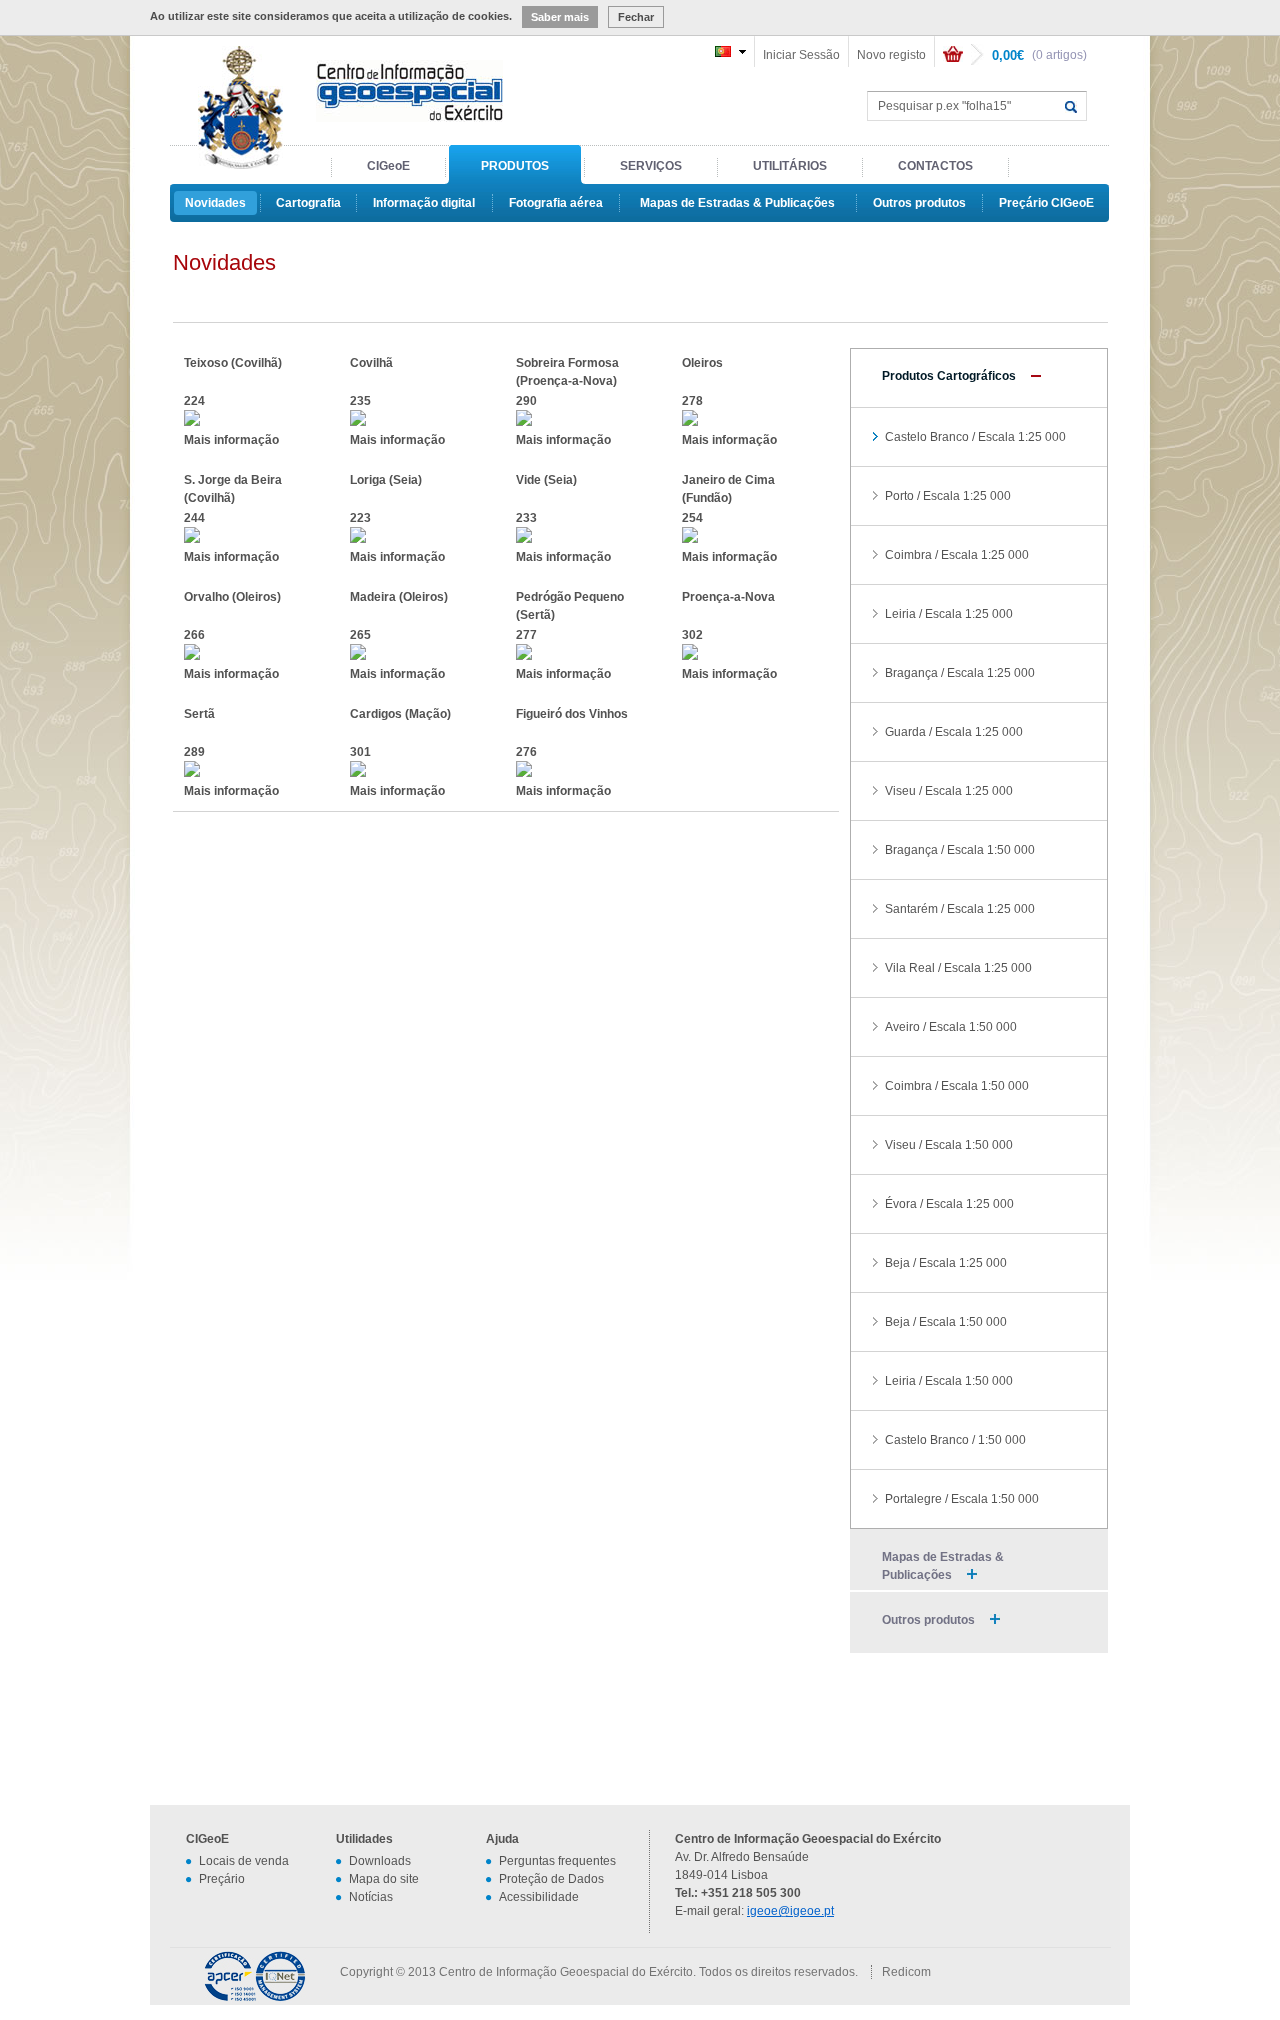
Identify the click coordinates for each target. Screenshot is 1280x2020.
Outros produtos (919, 203)
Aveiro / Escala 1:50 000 (951, 1027)
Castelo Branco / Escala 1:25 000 (975, 437)
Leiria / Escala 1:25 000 (949, 614)
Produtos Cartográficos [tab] (949, 376)
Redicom (906, 1972)
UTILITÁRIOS (790, 166)
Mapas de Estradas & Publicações (737, 203)
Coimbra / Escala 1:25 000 (957, 555)
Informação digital (424, 203)
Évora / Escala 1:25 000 (949, 1204)
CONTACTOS (935, 166)
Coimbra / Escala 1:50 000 (957, 1086)
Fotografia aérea (556, 203)
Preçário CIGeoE (1046, 203)
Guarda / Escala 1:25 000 (954, 732)
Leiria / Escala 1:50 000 (949, 1381)
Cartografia (308, 203)
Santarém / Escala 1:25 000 (960, 909)
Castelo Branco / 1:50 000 (955, 1440)
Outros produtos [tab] (928, 1620)
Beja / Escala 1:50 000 (946, 1322)
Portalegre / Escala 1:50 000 (962, 1499)
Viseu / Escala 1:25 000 (949, 791)
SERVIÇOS (651, 166)
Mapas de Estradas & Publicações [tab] (943, 1566)
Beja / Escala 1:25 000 (946, 1263)
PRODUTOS (515, 166)
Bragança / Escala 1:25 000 (960, 673)
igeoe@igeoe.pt (790, 1911)
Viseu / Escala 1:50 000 (949, 1145)
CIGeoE (388, 166)
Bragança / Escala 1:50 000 (960, 850)
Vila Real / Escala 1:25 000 (958, 968)
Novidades (215, 203)
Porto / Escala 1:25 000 (948, 496)
